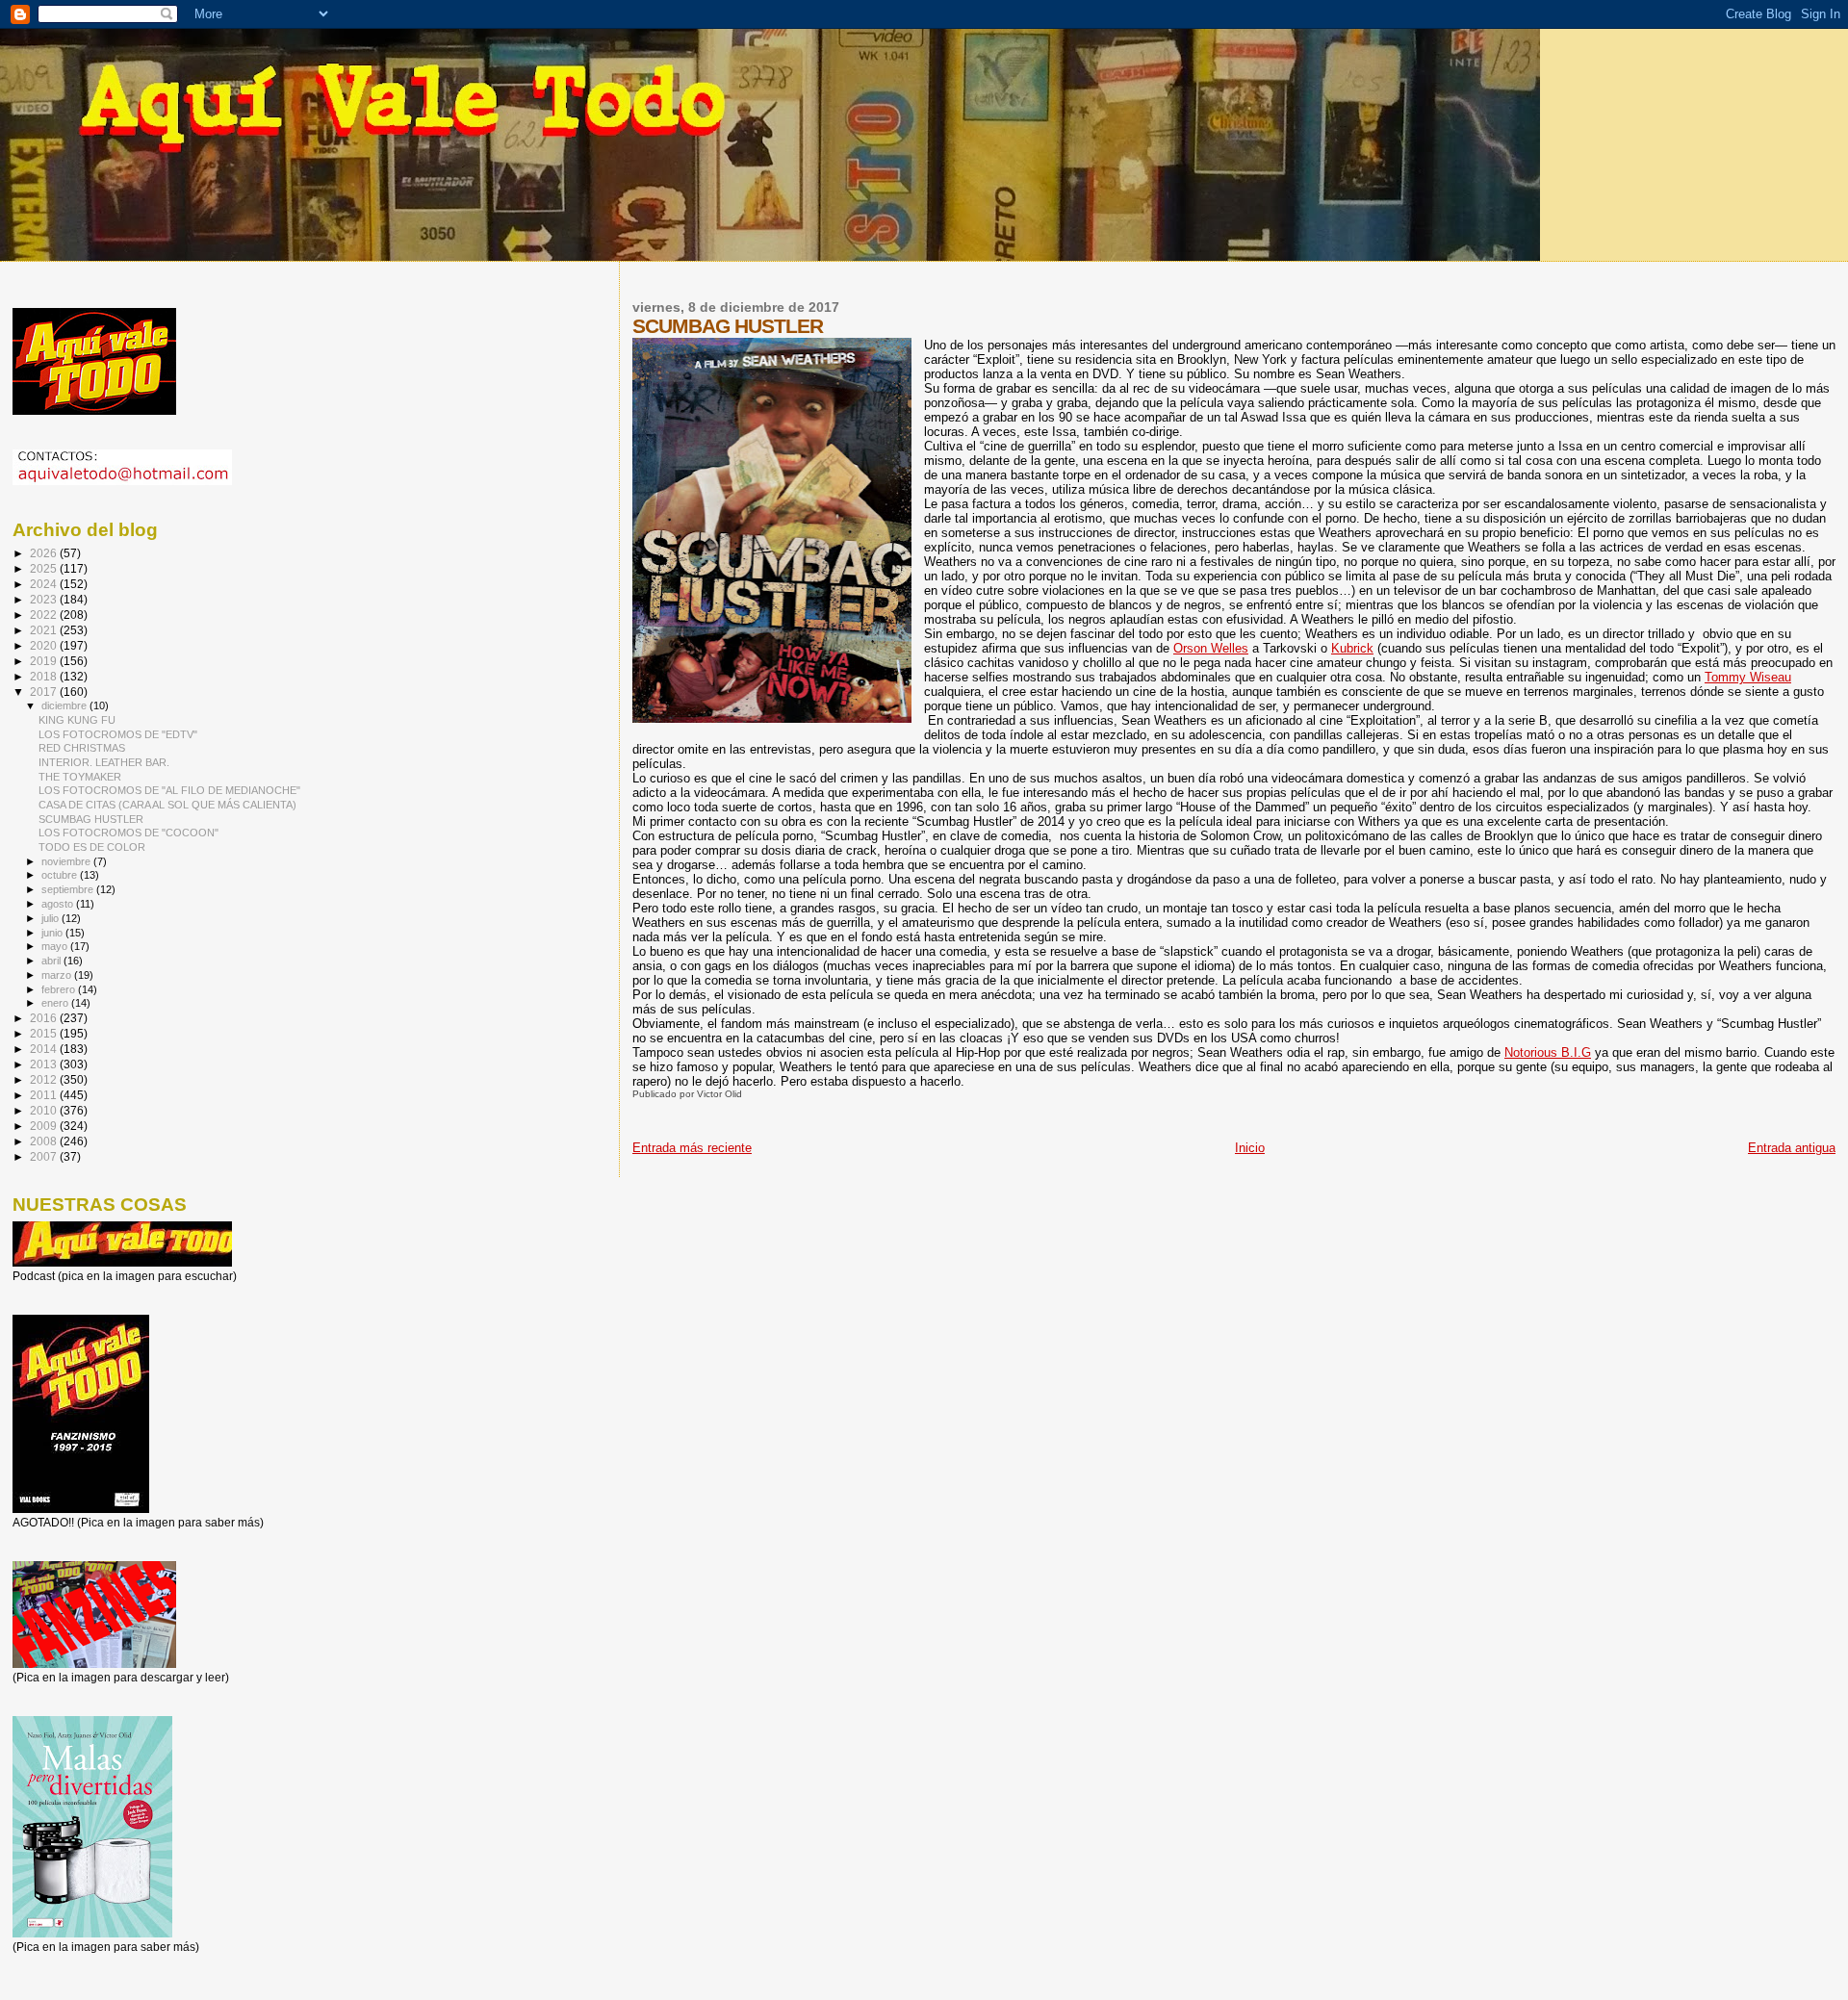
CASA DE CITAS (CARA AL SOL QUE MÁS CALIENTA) (167, 805)
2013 (45, 1064)
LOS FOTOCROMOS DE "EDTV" (118, 734)
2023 (45, 599)
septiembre (69, 889)
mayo (56, 946)
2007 (45, 1156)
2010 (45, 1110)
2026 (45, 553)
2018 (45, 676)
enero (56, 1003)
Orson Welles (1211, 648)
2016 (45, 1018)
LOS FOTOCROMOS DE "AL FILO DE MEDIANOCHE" (169, 790)
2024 (45, 584)
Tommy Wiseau (1748, 677)
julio (51, 918)
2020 (45, 645)
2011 (45, 1095)
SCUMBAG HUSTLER (91, 819)
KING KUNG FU (77, 720)
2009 (45, 1126)
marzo (58, 975)
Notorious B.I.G (1548, 1052)
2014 (45, 1049)
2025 (45, 568)
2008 (45, 1141)
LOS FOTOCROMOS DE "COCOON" (128, 833)
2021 (45, 630)
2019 (45, 661)
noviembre (67, 861)
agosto (59, 904)
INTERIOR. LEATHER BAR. (104, 762)
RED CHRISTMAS (82, 748)
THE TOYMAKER (80, 777)
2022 (45, 615)
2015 (45, 1033)
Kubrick (1352, 648)
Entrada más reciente (692, 1148)
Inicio (1250, 1148)
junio (53, 933)
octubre (61, 875)
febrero (60, 989)
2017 (45, 692)
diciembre (65, 705)
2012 (45, 1079)
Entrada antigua (1792, 1148)
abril (52, 961)
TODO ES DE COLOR (92, 847)
